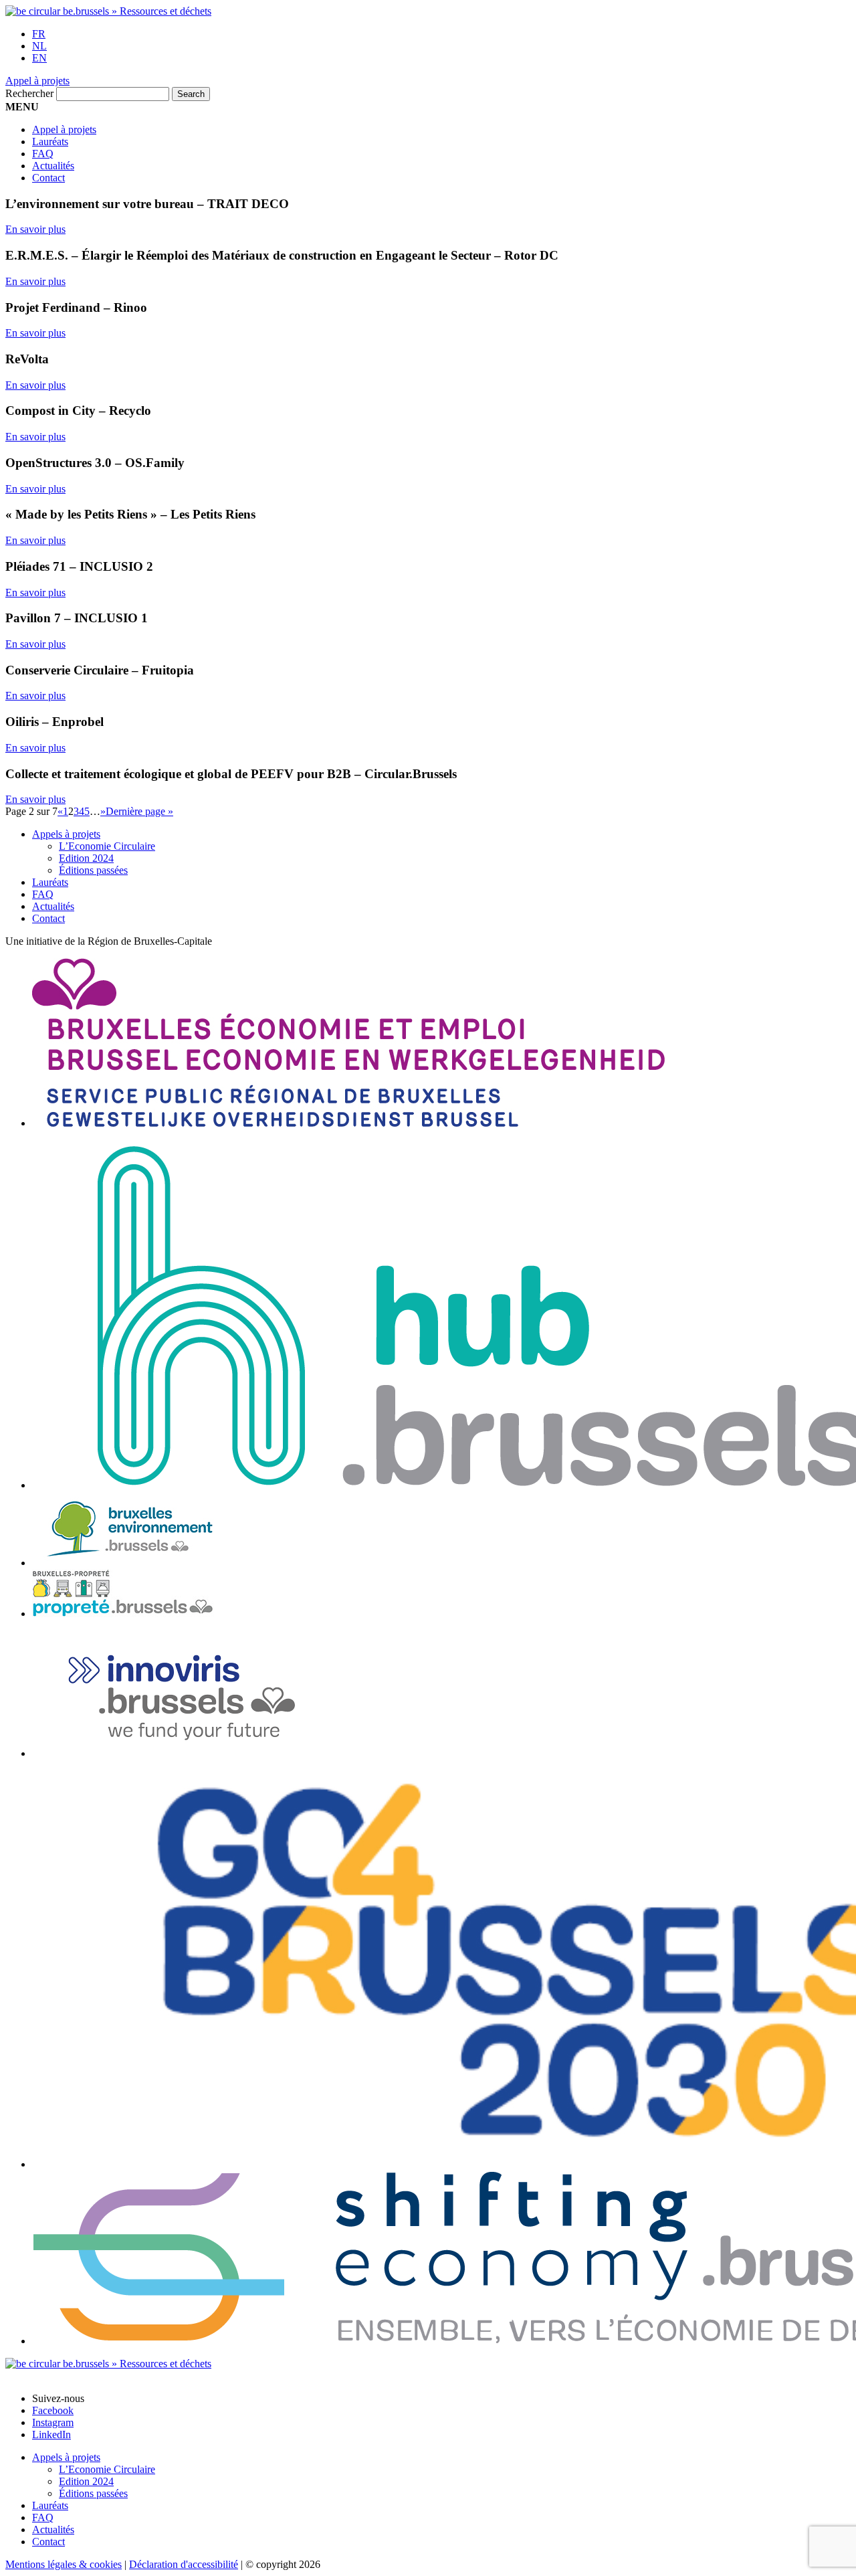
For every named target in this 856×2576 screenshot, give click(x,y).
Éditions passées (93, 870)
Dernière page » (139, 811)
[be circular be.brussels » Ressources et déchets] (108, 11)
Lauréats (50, 142)
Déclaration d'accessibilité (184, 2564)
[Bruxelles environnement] (130, 1563)
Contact (48, 178)
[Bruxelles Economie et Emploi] (348, 1123)
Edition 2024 (86, 858)
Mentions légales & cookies (64, 2564)
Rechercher (29, 93)
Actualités (53, 166)
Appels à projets (66, 834)
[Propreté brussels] (132, 1614)
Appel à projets (37, 81)
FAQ (43, 154)
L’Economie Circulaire (107, 846)
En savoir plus (35, 229)
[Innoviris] (199, 1753)
